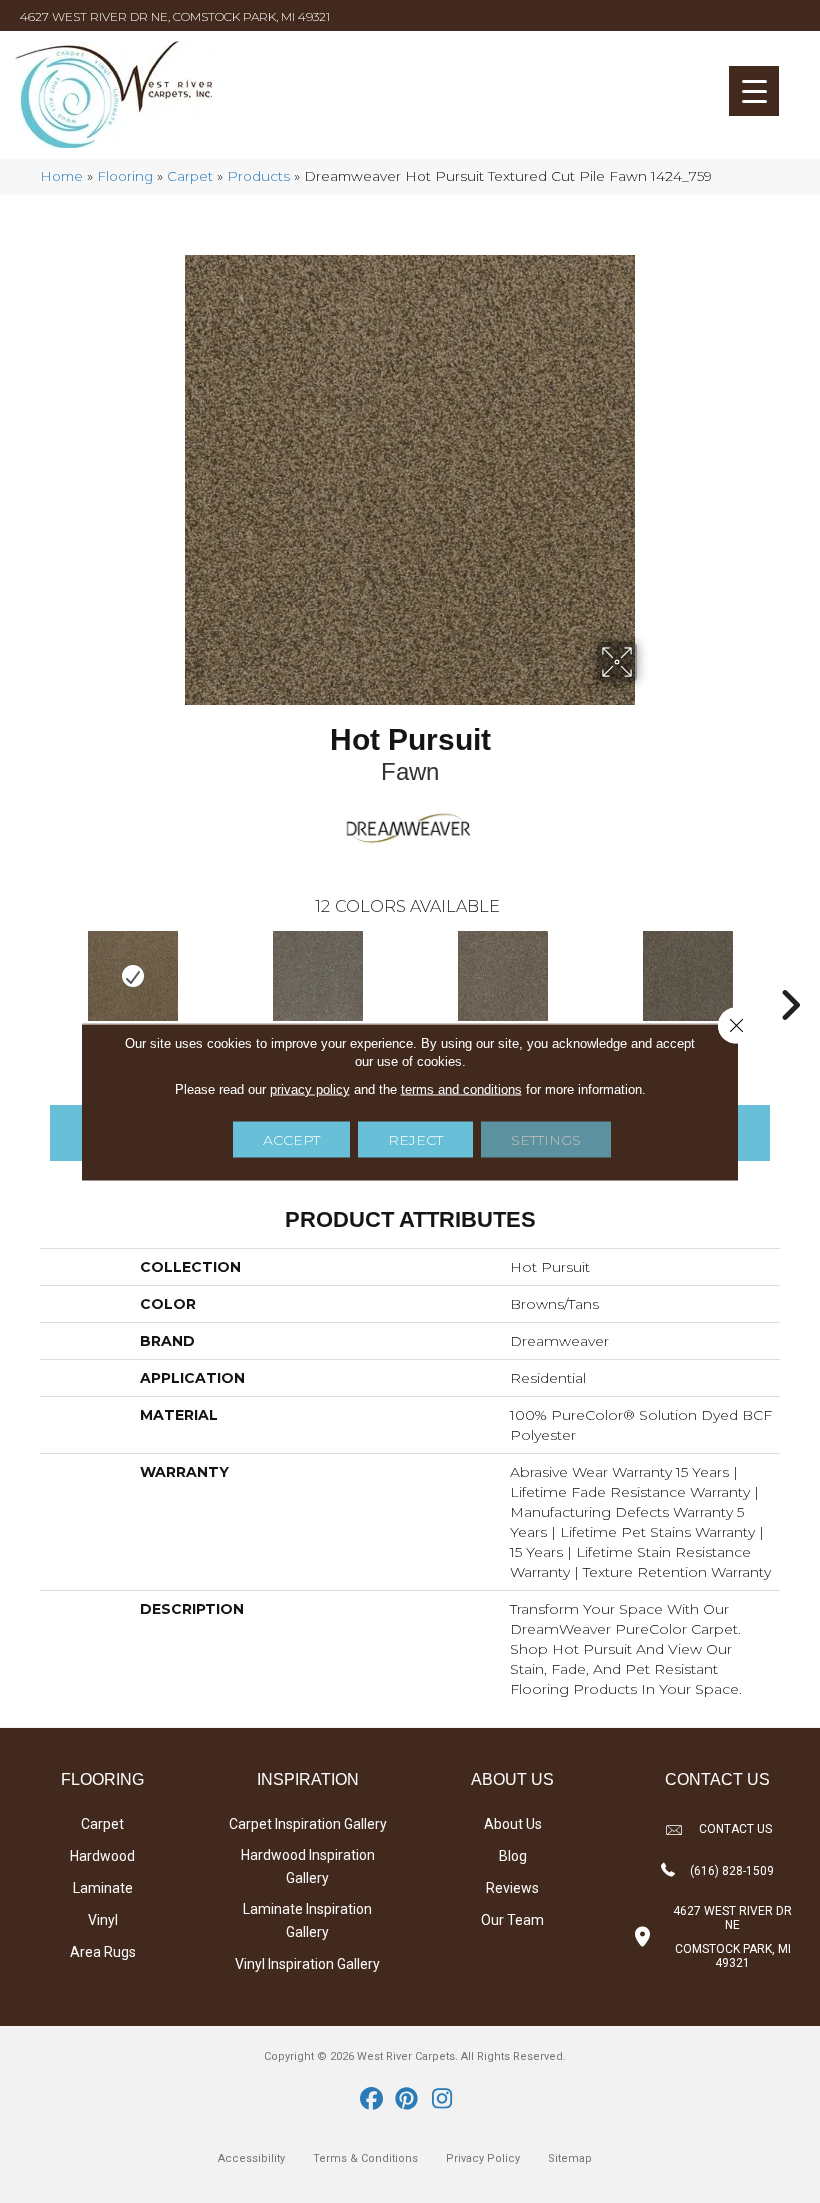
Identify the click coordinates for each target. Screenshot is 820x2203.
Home (61, 176)
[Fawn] (132, 976)
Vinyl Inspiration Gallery (307, 1964)
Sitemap (570, 2158)
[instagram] (442, 2100)
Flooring (125, 176)
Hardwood (102, 1856)
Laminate (103, 1888)
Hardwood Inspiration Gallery (308, 1866)
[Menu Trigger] (754, 91)
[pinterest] (407, 2100)
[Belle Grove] (687, 976)
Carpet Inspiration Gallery (308, 1824)
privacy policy (310, 1088)
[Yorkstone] (502, 976)
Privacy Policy (483, 2158)
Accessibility (251, 2158)
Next (790, 975)
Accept (291, 1139)
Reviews (512, 1888)
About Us (513, 1824)
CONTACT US (735, 1829)
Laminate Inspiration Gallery (307, 1920)
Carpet (190, 176)
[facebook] (372, 2100)
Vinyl (103, 1920)
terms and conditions (461, 1088)
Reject (415, 1139)
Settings (546, 1139)
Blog (513, 1856)
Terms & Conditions (365, 2158)
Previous (30, 975)
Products (258, 176)
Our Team (512, 1920)
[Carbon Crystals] (317, 976)
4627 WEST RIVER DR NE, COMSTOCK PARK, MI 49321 (175, 16)
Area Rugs (103, 1952)
